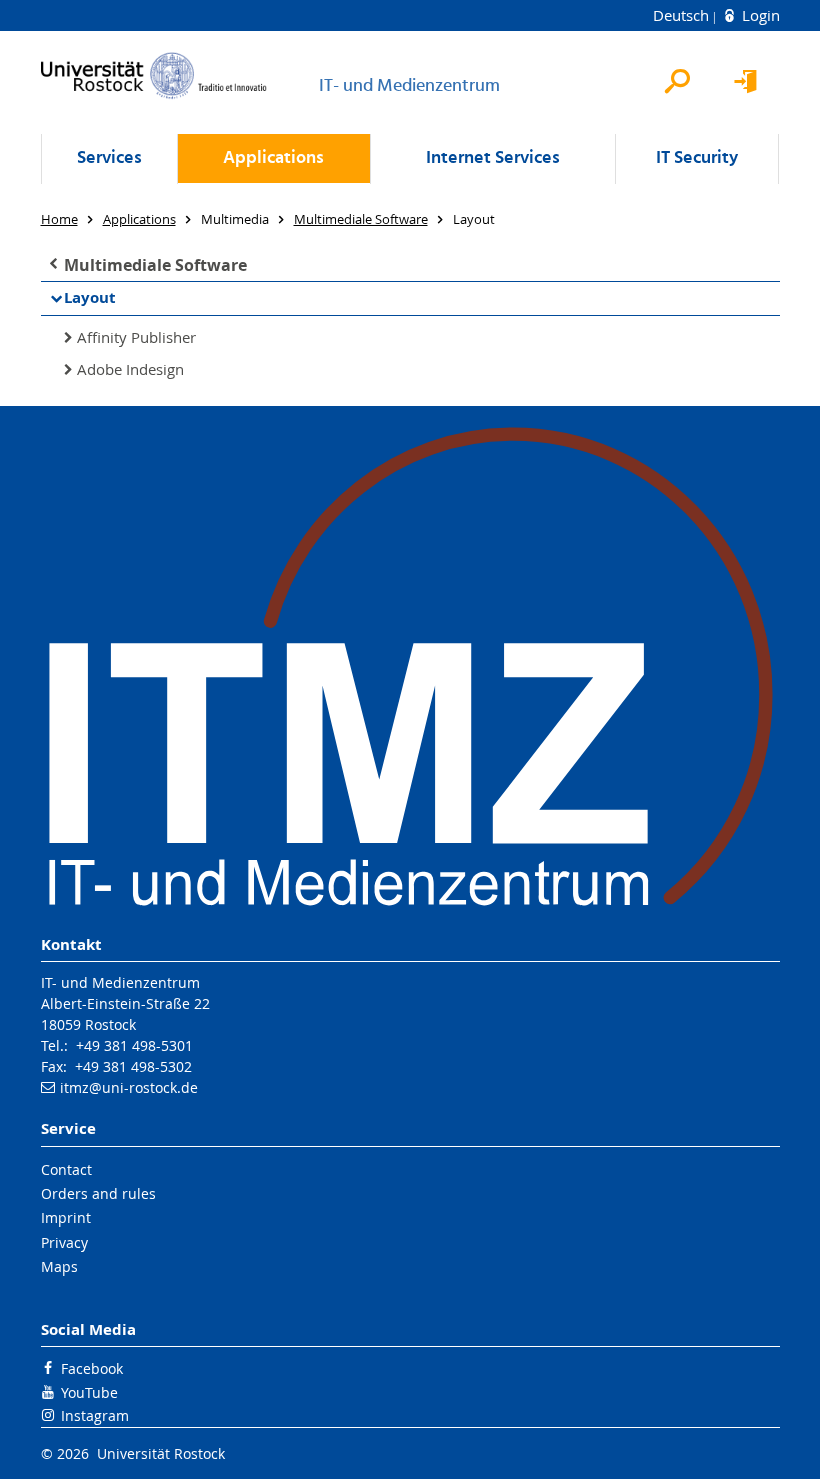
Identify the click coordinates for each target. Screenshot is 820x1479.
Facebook (92, 1368)
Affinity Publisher (136, 337)
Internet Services (493, 158)
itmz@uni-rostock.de (129, 1087)
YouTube (89, 1392)
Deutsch (683, 15)
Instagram (95, 1415)
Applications (273, 158)
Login (759, 15)
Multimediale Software (155, 265)
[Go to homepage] (154, 75)
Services (109, 158)
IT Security (697, 158)
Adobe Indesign (130, 369)
